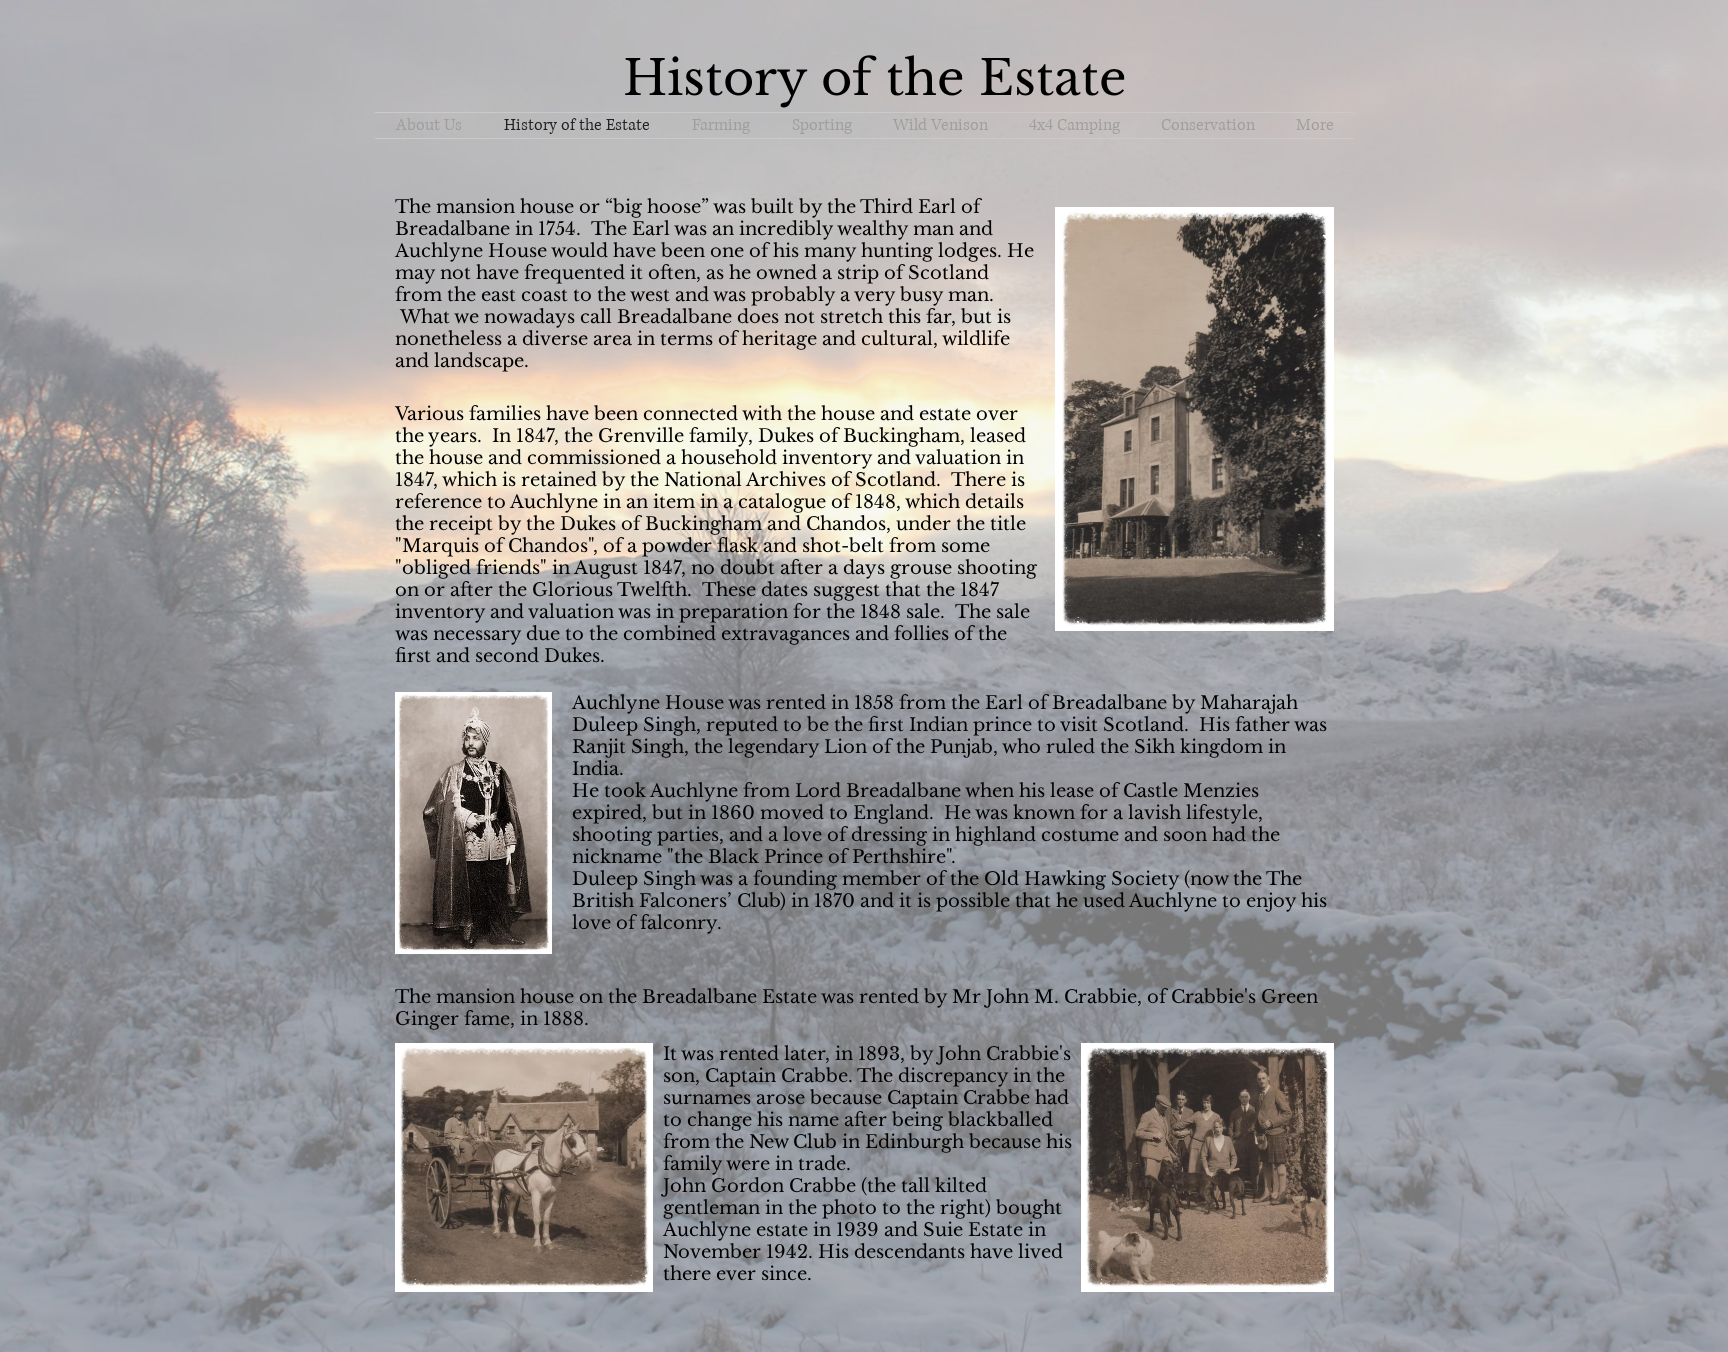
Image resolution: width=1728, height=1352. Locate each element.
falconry (678, 923)
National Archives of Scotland (800, 480)
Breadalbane (677, 317)
